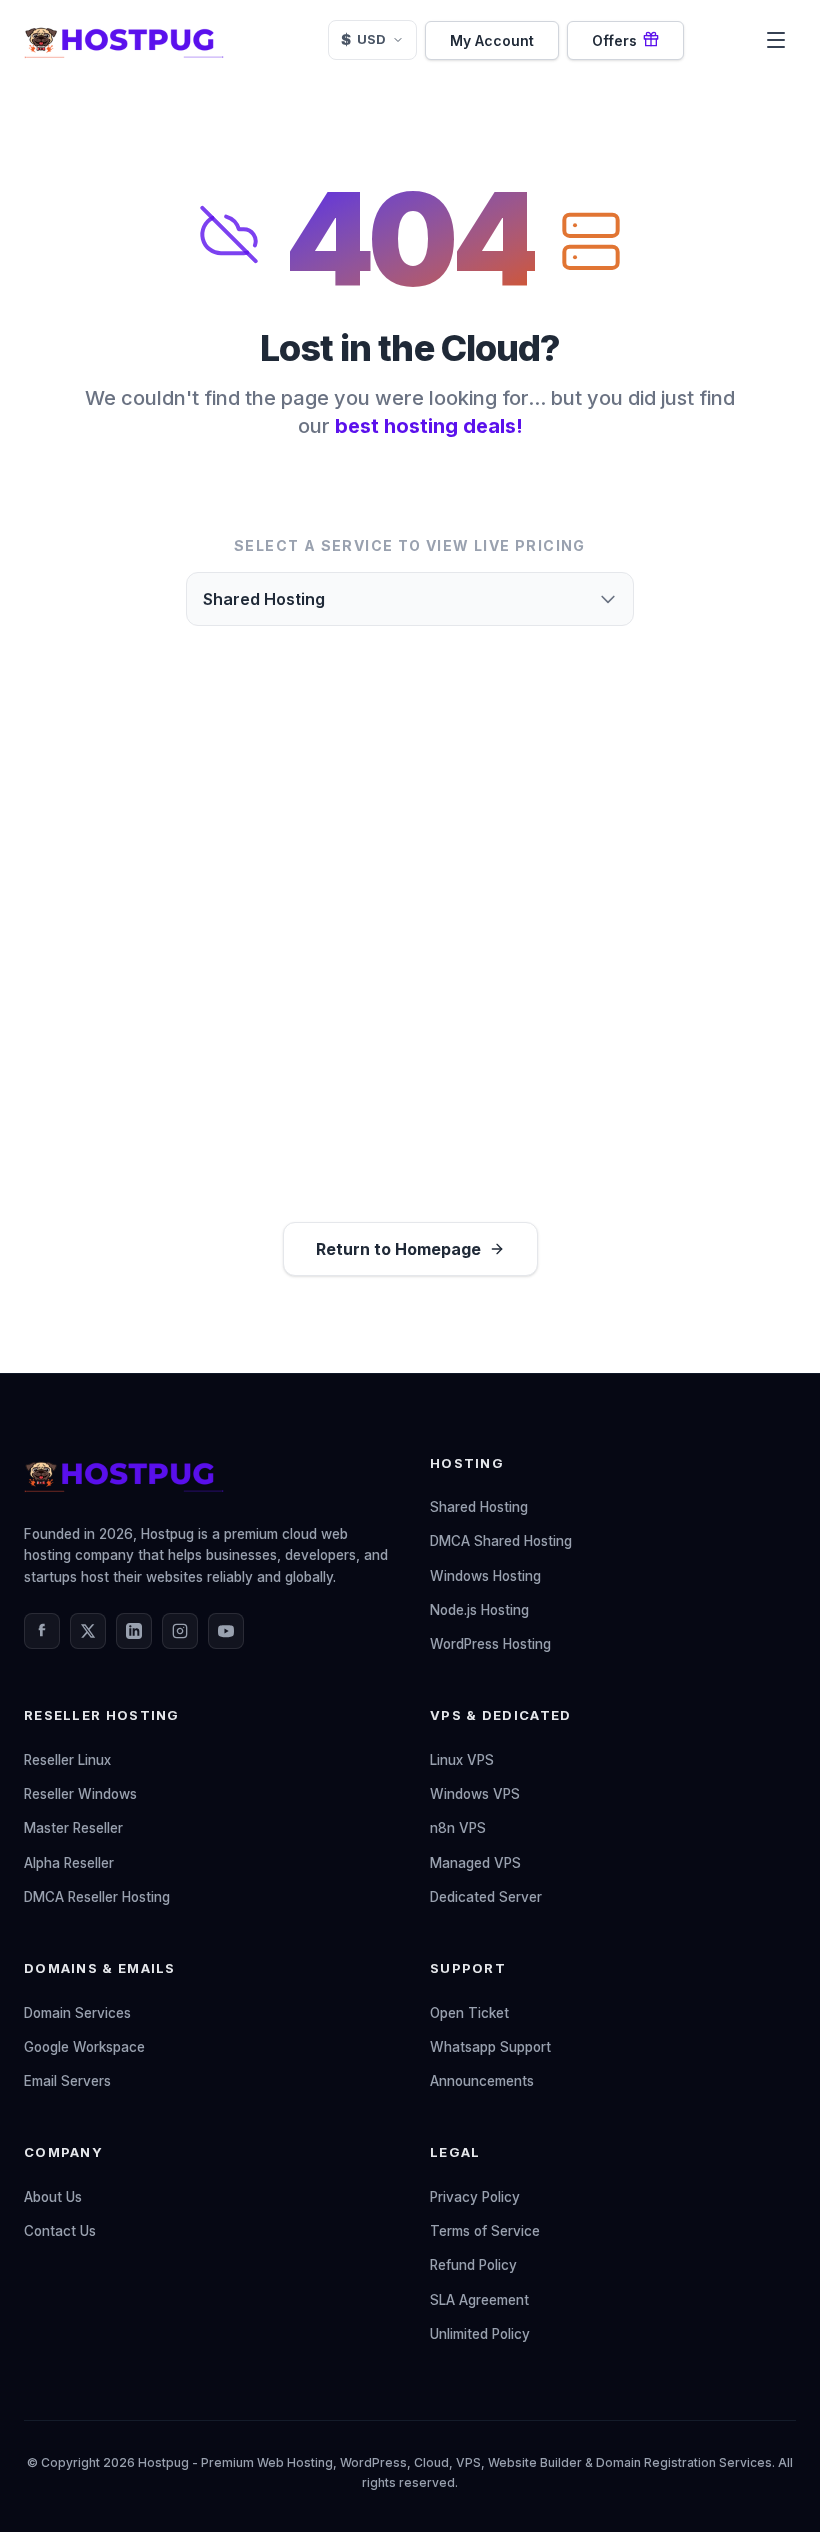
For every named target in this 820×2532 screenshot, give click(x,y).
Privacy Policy (475, 2197)
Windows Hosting (485, 1576)
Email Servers (67, 2081)
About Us (53, 2197)
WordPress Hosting (490, 1644)
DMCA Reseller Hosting (97, 1897)
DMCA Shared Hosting (501, 1541)
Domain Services (77, 2013)
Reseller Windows (80, 1794)
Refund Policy (473, 2265)
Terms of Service (485, 2231)
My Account (492, 40)
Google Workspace (84, 2047)
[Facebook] (42, 1631)
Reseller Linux (67, 1760)
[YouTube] (226, 1631)
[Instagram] (180, 1631)
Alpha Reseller (69, 1863)
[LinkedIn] (134, 1631)
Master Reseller (73, 1828)
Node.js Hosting (479, 1610)
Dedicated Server (486, 1897)
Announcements (482, 2081)
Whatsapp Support (490, 2047)
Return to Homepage (398, 1249)
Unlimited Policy (480, 2334)
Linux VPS (462, 1760)
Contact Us (60, 2231)
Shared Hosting (479, 1507)
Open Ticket (469, 2013)
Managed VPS (475, 1863)
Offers (614, 40)
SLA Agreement (479, 2300)
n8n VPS (458, 1828)
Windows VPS (475, 1794)
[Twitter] (88, 1631)
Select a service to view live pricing (410, 545)
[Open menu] (776, 40)
